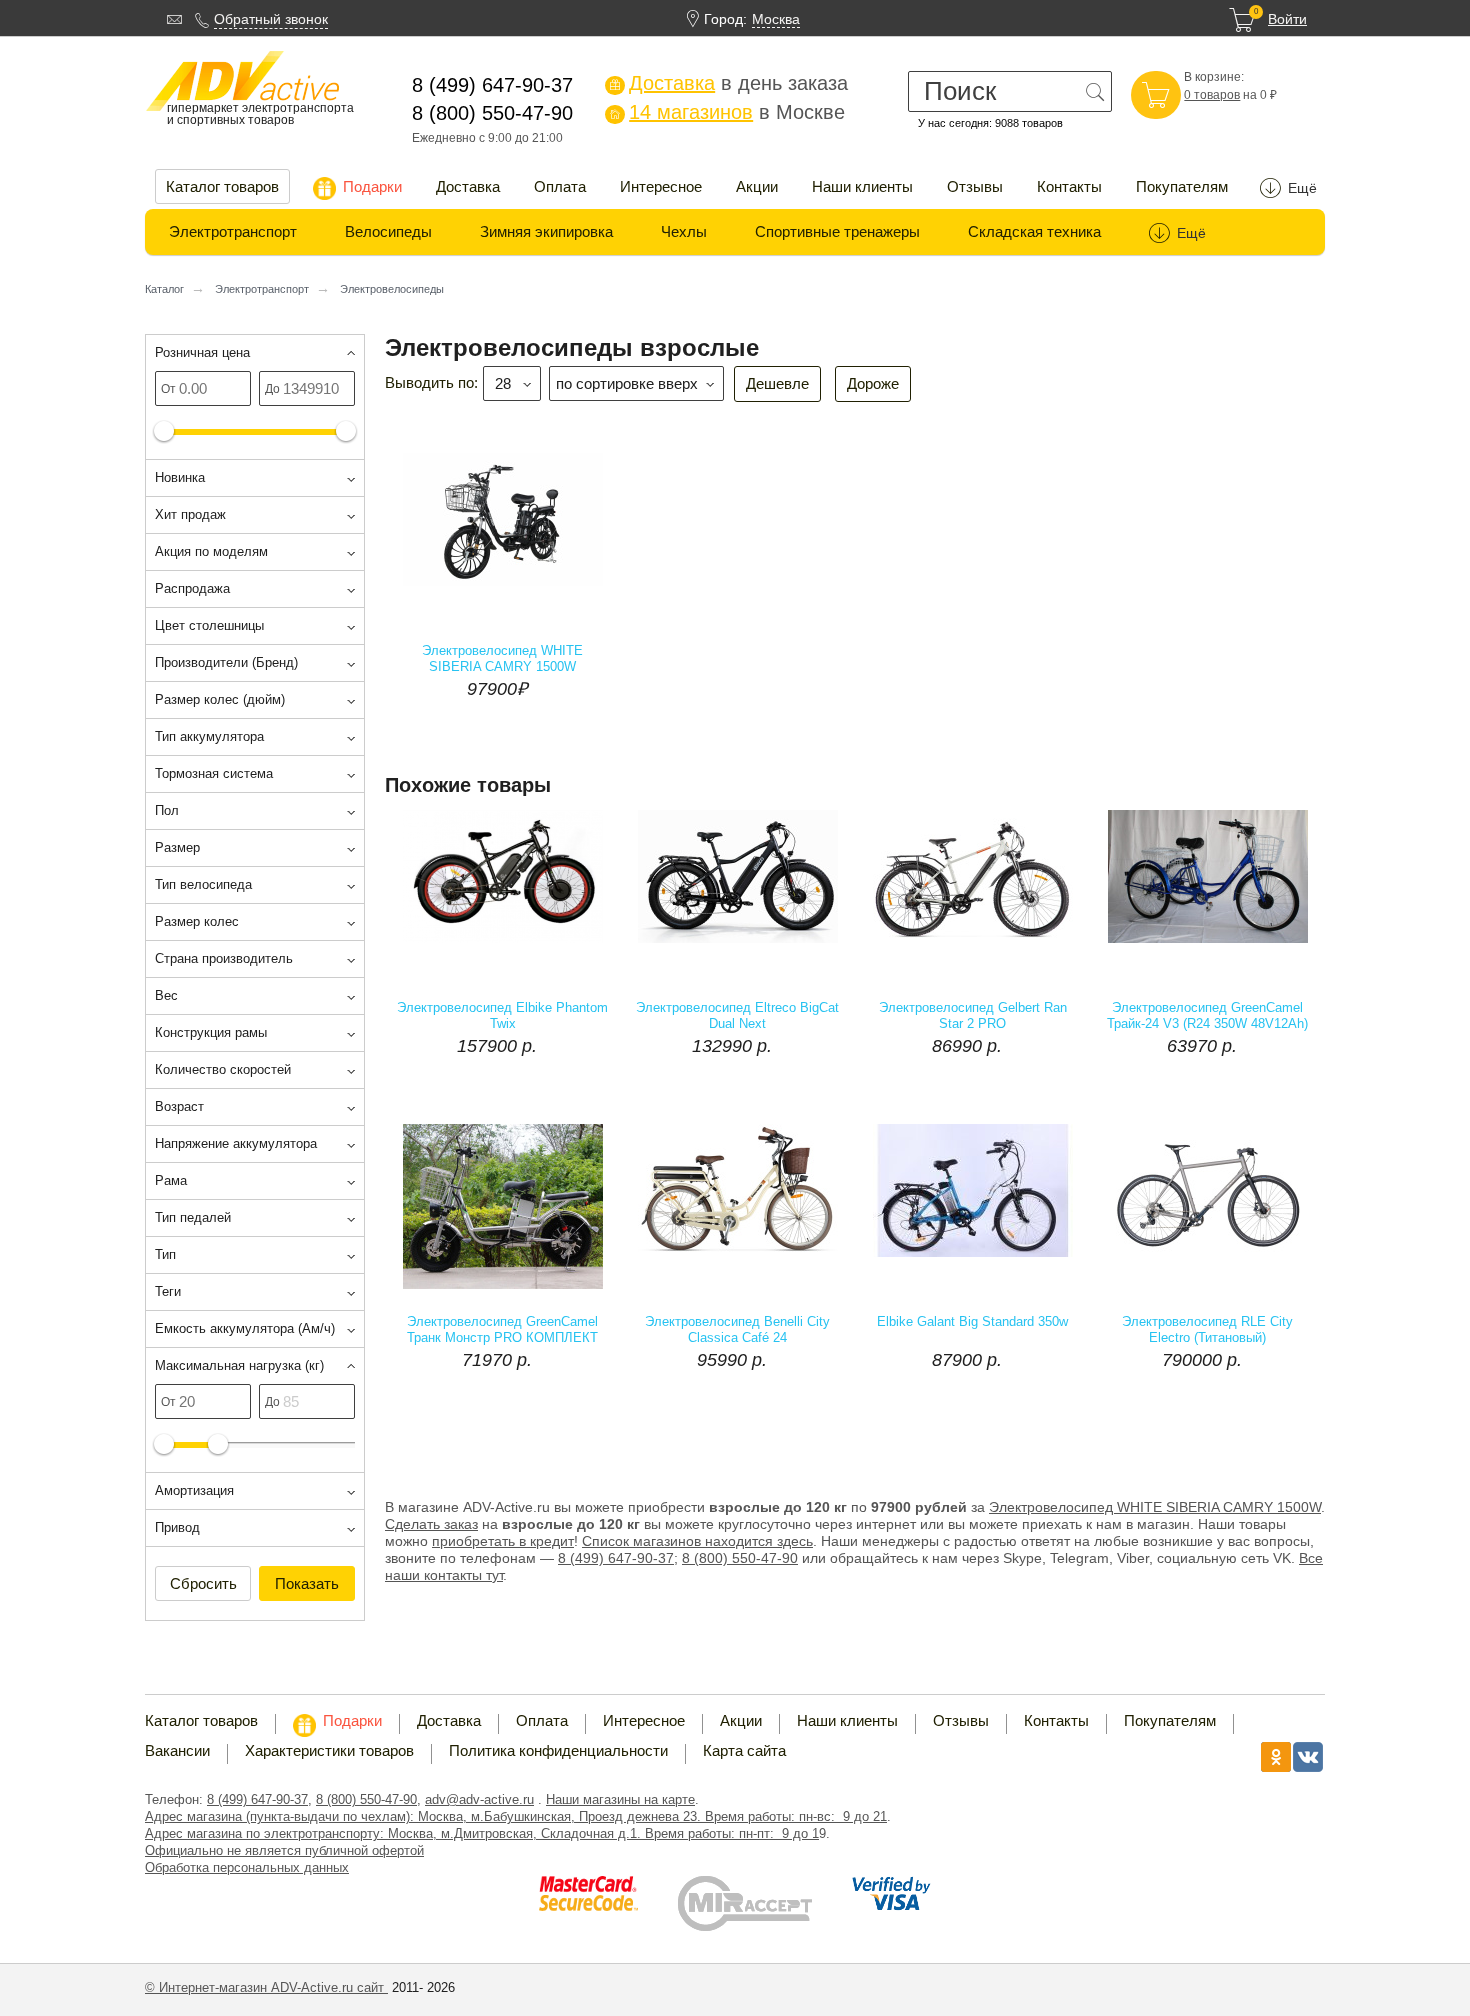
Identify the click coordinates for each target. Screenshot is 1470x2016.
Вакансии (177, 1750)
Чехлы (684, 231)
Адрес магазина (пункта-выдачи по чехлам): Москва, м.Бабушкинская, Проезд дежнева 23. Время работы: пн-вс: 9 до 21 (516, 1816)
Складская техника (1034, 231)
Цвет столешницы (209, 625)
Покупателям (1182, 186)
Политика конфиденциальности (558, 1750)
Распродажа (192, 588)
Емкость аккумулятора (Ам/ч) (245, 1328)
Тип (165, 1254)
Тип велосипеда (203, 884)
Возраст (179, 1106)
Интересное (661, 186)
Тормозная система (214, 773)
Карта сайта (744, 1750)
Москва (776, 19)
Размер (177, 847)
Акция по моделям (211, 551)
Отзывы (975, 186)
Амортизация (194, 1490)
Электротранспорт (233, 231)
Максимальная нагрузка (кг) (239, 1365)
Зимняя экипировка (546, 231)
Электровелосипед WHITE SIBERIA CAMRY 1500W (1155, 1507)
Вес (166, 995)
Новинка (180, 477)
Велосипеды (388, 231)
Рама (171, 1180)
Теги (168, 1291)
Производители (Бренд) (226, 662)
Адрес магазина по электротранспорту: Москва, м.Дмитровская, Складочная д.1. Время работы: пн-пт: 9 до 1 (482, 1833)
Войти (1287, 19)
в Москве (727, 112)
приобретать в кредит (503, 1541)
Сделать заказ (431, 1524)
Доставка (468, 186)
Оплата (560, 186)
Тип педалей (193, 1217)
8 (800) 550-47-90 (740, 1558)
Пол (167, 810)
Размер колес (197, 921)
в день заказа (728, 83)
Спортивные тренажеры (837, 231)
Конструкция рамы (211, 1032)
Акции (757, 186)
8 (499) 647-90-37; (618, 1558)
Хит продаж (190, 514)
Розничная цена (202, 352)
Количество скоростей (223, 1069)
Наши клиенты (862, 186)
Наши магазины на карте (620, 1799)
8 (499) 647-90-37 (257, 1799)
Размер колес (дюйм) (220, 699)
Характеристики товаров (329, 1750)
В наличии (579, 1019)
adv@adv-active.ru (479, 1799)
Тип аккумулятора (209, 736)
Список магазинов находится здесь (697, 1541)
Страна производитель (224, 958)
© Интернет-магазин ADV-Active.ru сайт (266, 1987)
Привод (177, 1527)
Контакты (1069, 186)
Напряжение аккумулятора (236, 1143)
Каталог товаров (222, 186)
